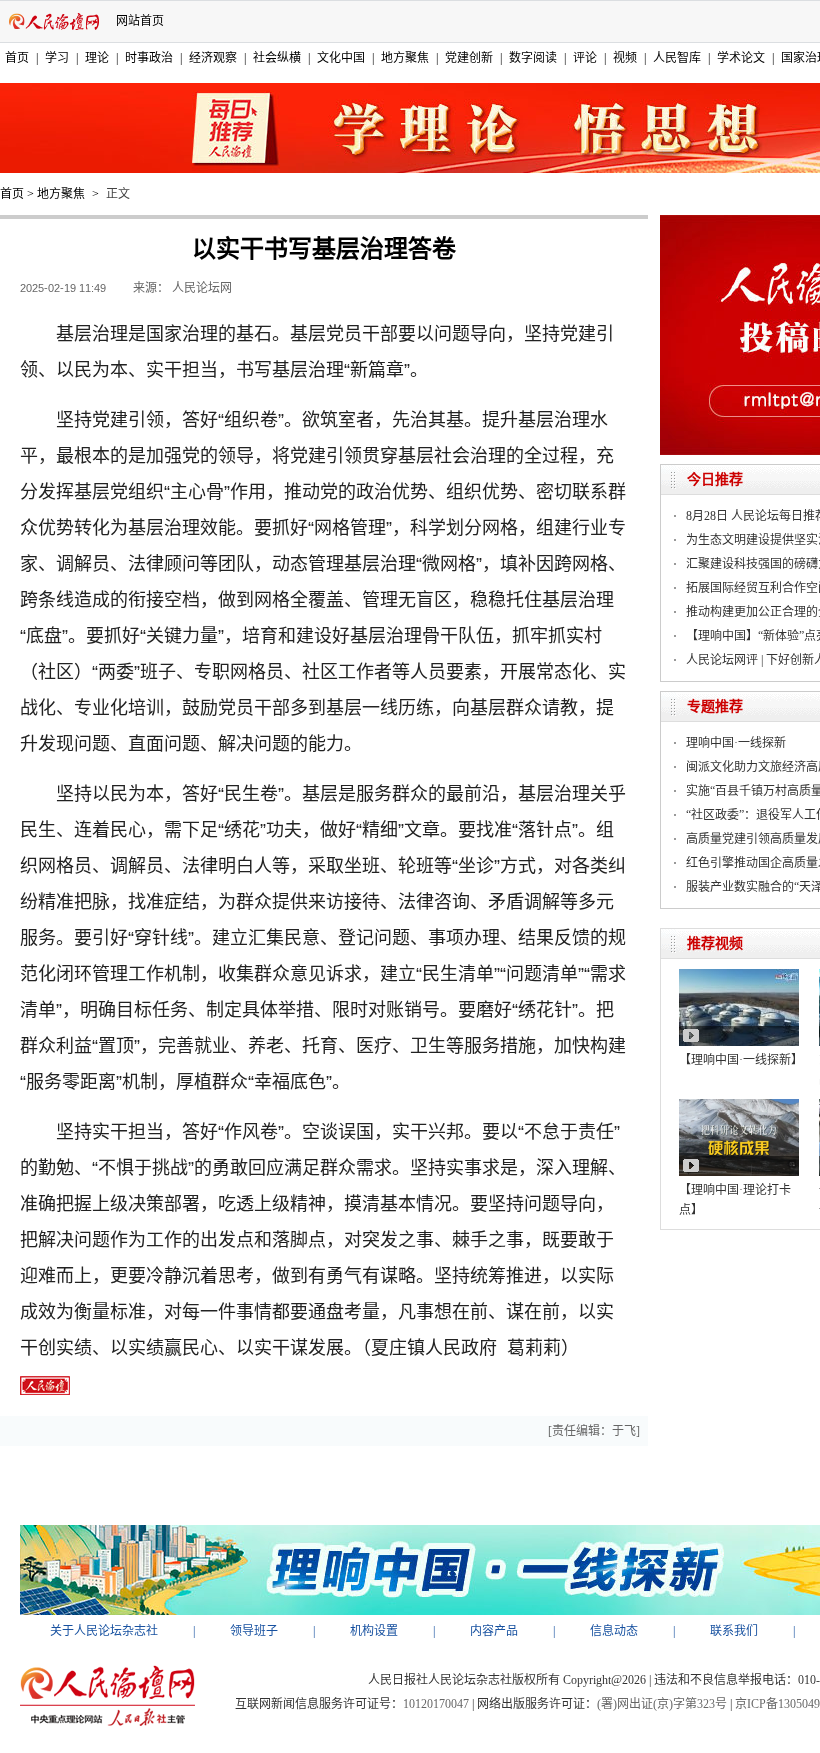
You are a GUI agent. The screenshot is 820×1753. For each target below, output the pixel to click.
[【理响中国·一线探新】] (739, 976)
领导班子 (254, 1631)
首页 (17, 58)
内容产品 (494, 1631)
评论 (585, 58)
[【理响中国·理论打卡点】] (739, 1106)
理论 (97, 58)
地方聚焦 (405, 58)
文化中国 (341, 58)
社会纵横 (277, 58)
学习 (57, 58)
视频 (625, 58)
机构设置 (374, 1631)
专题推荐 (715, 706)
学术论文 (741, 58)
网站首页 (140, 21)
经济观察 (213, 58)
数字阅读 (533, 58)
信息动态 (614, 1631)
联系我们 (734, 1631)
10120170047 (436, 1704)
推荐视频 (715, 943)
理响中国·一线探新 (736, 743)
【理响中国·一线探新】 (741, 1060)
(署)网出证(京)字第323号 (662, 1704)
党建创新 (469, 58)
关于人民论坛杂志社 (104, 1631)
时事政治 (149, 58)
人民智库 (677, 58)
